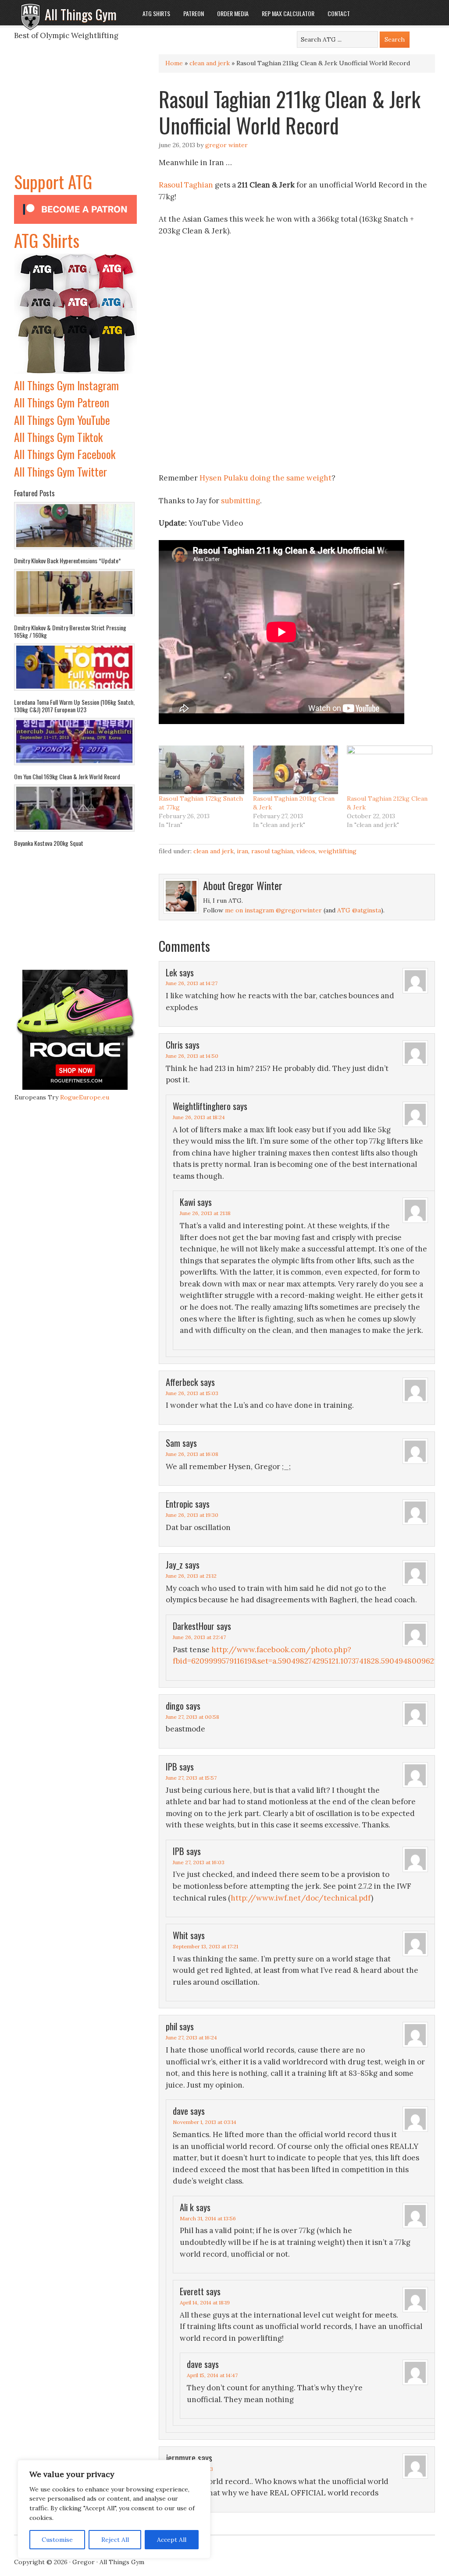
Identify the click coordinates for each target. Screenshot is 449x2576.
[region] (114, 2509)
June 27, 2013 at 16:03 (199, 1862)
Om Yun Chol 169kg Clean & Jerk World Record (67, 776)
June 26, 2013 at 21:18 (205, 1213)
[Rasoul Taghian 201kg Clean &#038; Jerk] (296, 770)
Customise (57, 2540)
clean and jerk (210, 63)
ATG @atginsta (359, 910)
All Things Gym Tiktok (58, 437)
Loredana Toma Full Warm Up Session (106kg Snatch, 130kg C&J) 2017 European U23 (74, 706)
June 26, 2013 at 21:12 (191, 1576)
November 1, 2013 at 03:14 (205, 2122)
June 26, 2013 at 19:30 (192, 1515)
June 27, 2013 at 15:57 (191, 1778)
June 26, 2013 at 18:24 (199, 1117)
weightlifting (337, 851)
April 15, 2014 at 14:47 (212, 2375)
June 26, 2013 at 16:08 (192, 1454)
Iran (242, 851)
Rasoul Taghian (186, 185)
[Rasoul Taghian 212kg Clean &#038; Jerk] (390, 770)
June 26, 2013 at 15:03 (192, 1393)
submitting (241, 501)
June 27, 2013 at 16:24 (191, 2037)
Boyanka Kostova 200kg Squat (49, 843)
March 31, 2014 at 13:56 (208, 2218)
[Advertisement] (75, 113)
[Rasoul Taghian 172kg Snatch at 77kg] (201, 770)
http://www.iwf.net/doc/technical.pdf (301, 1898)
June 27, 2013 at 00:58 (192, 1717)
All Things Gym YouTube (62, 420)
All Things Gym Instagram (66, 385)
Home (174, 63)
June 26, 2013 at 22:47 (199, 1637)
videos (306, 851)
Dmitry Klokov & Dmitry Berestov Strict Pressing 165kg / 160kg (70, 631)
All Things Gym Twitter (61, 472)
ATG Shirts (47, 240)
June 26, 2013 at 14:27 (192, 983)
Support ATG (53, 181)
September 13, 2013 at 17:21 (205, 1946)
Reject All (115, 2540)
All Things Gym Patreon (62, 402)
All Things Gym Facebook (65, 454)
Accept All (172, 2540)
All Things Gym (81, 14)
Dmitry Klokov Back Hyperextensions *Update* (68, 560)
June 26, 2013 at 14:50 (192, 1056)
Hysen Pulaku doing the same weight (265, 478)
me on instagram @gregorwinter (273, 910)
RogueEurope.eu (85, 1097)
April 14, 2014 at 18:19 (205, 2302)
